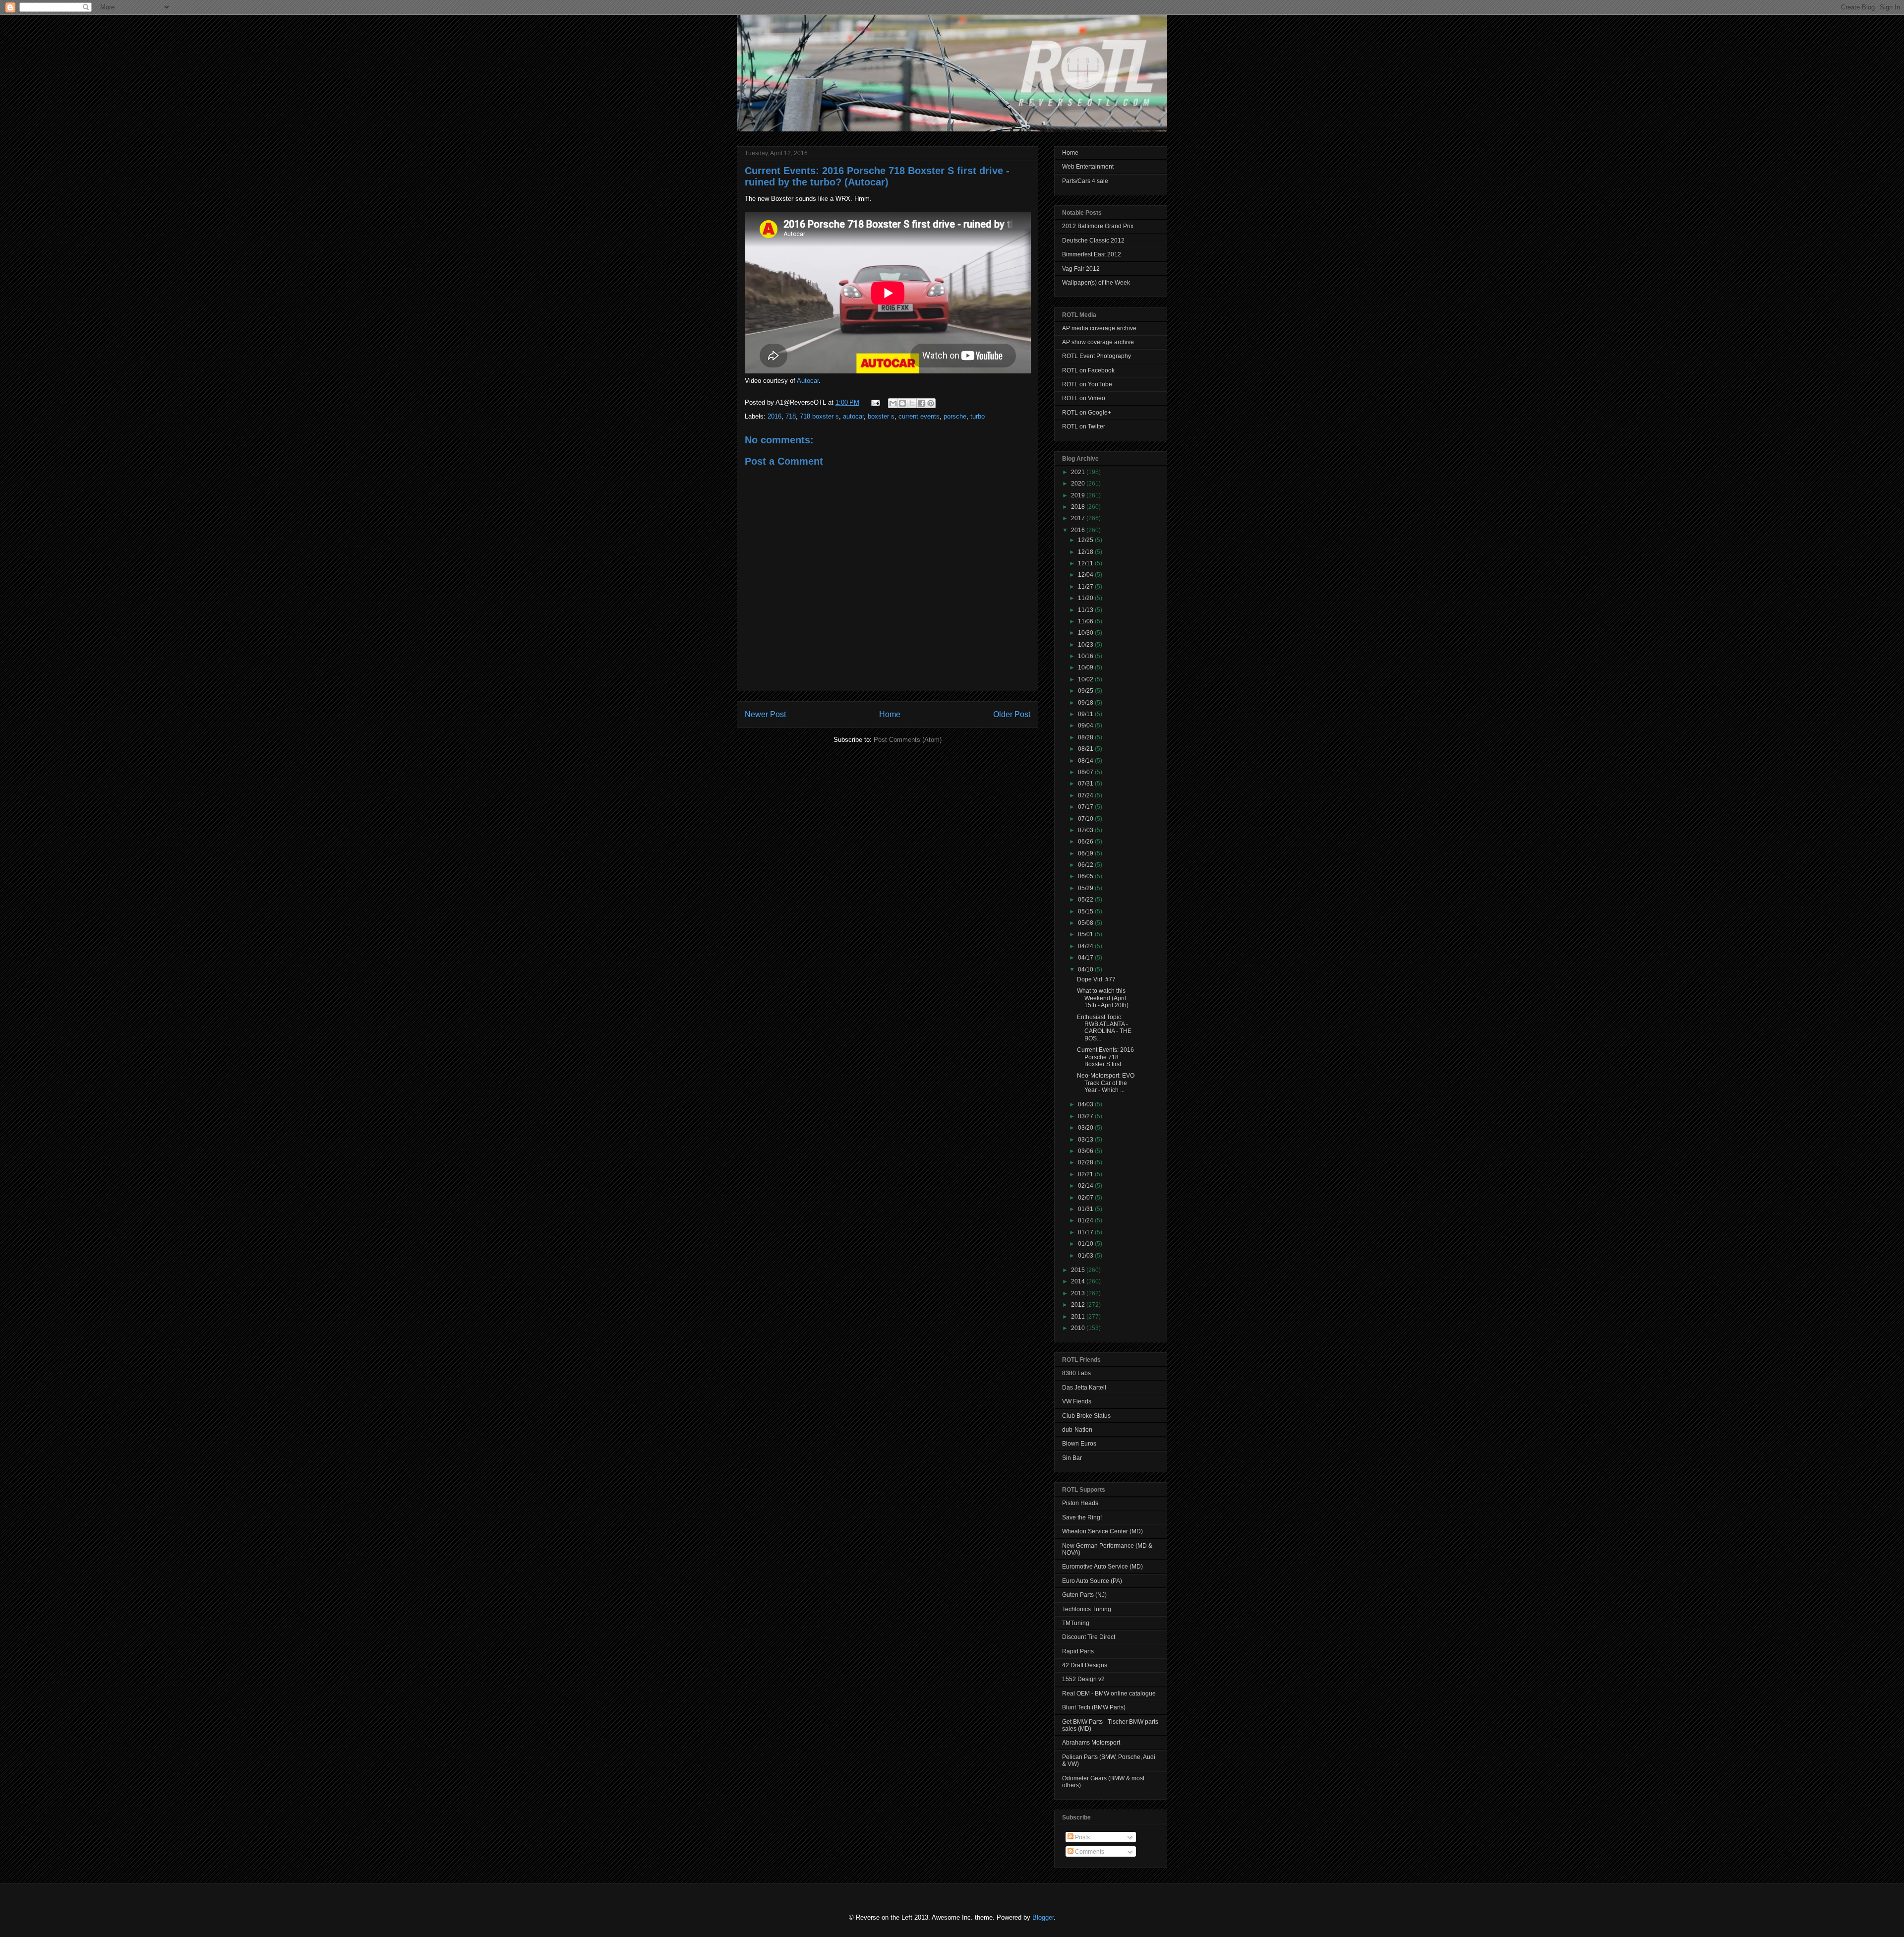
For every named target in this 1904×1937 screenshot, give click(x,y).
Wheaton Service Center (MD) (1102, 1531)
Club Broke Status (1086, 1416)
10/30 (1086, 633)
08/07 (1086, 772)
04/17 (1086, 958)
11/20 (1086, 598)
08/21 (1086, 749)
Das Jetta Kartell (1084, 1388)
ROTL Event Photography (1097, 356)
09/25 (1086, 691)
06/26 (1086, 842)
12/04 (1086, 575)
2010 (1079, 1328)
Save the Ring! (1082, 1517)
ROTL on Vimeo (1084, 398)
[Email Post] (875, 402)
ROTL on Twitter (1084, 426)
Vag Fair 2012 (1081, 269)
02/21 (1086, 1174)
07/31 (1086, 784)
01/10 (1086, 1244)
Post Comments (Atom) (908, 740)
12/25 (1086, 540)
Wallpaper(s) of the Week (1096, 283)
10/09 (1086, 667)
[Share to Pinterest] (931, 403)
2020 (1079, 484)
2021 (1079, 472)
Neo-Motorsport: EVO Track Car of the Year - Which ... (1106, 1083)
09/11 (1086, 714)
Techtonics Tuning (1087, 1609)
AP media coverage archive (1099, 328)
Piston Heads (1080, 1503)
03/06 (1086, 1151)
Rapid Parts (1078, 1651)
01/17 (1086, 1232)
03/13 (1086, 1140)
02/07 (1086, 1198)
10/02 (1086, 679)
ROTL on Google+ (1087, 413)
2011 (1079, 1317)
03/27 (1086, 1116)
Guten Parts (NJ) (1084, 1595)
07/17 (1086, 807)
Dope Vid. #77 (1096, 979)
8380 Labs (1076, 1373)
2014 (1079, 1281)
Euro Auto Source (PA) (1092, 1581)
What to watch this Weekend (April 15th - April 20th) (1103, 998)
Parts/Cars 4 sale (1085, 181)
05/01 (1086, 934)
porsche (955, 416)
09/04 (1086, 726)
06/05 (1086, 876)
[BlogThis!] (902, 403)
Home (890, 714)
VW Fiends (1077, 1401)
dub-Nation (1077, 1430)
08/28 (1086, 737)
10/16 (1086, 656)
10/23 (1086, 645)
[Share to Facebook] (921, 403)
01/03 (1086, 1256)
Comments (1089, 1852)
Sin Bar (1072, 1458)
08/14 (1086, 761)
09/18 (1086, 703)
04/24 (1086, 946)
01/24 (1086, 1220)
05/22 (1086, 900)
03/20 (1086, 1128)
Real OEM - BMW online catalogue (1109, 1694)
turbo (978, 416)
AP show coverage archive (1098, 342)
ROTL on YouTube (1087, 384)
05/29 (1086, 888)
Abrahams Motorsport (1091, 1743)
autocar (853, 416)
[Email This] (893, 403)
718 (791, 416)
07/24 (1086, 795)
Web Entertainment (1088, 167)
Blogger (1043, 1917)
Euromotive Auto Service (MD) (1102, 1567)
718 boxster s (819, 416)
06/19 (1086, 853)
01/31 (1086, 1209)
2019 (1079, 495)
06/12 (1086, 865)
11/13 (1086, 610)
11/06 (1086, 621)
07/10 (1086, 819)
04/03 (1086, 1104)
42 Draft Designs (1085, 1665)
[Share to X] (912, 403)
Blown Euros (1079, 1444)
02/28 (1086, 1162)
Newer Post (765, 714)
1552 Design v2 (1083, 1679)
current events (919, 416)
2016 (774, 416)
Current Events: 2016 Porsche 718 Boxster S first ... (1105, 1057)
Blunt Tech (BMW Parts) (1094, 1707)
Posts (1082, 1837)
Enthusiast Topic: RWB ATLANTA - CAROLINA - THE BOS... (1104, 1028)
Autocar (808, 381)
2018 (1079, 507)
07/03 (1086, 830)
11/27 (1086, 587)
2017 (1079, 518)
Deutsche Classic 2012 (1093, 241)
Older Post (1012, 714)
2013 (1079, 1293)
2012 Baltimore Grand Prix (1098, 226)
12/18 (1086, 552)
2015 (1079, 1270)
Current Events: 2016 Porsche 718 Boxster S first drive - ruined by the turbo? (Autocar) (877, 176)
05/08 (1086, 923)
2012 (1079, 1305)
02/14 (1086, 1186)
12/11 (1086, 563)
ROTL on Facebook (1088, 370)
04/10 (1086, 969)
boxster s (881, 416)
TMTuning (1076, 1623)
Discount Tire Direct (1089, 1637)
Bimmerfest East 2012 (1092, 254)
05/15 (1086, 911)
